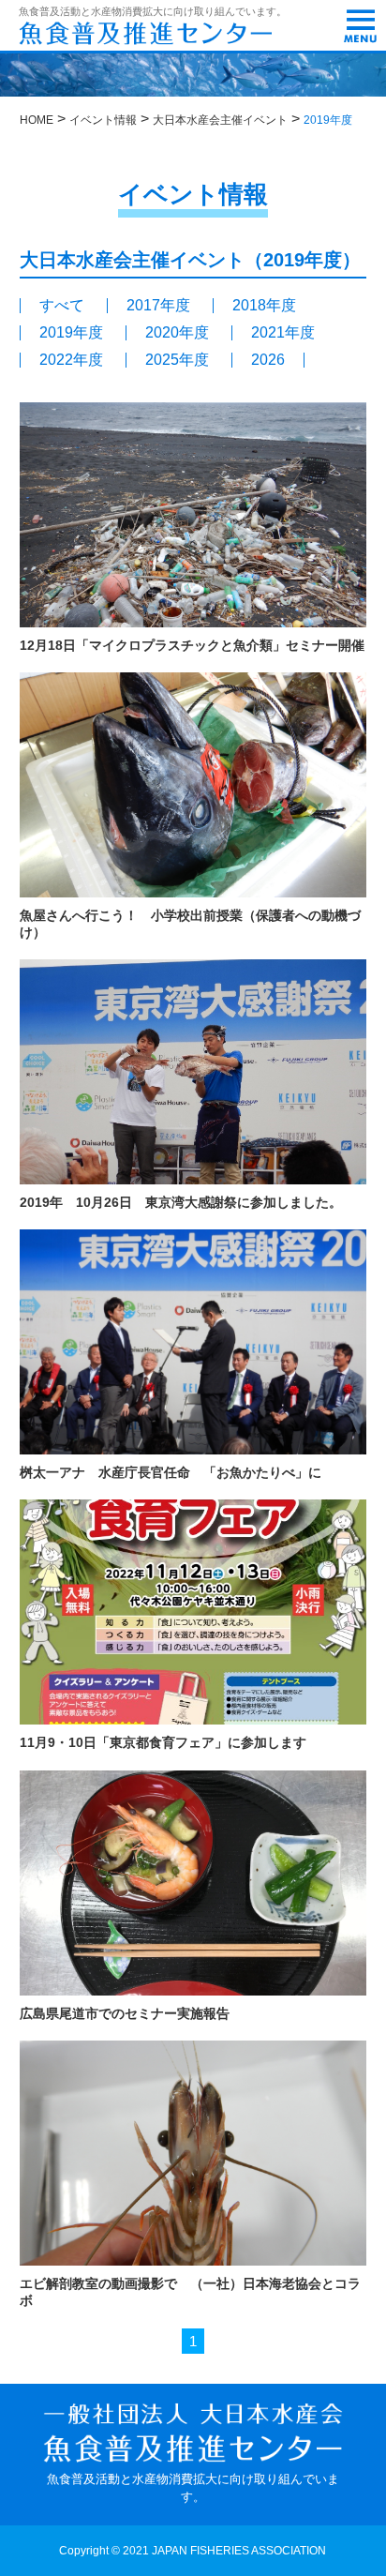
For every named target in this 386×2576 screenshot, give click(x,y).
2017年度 (158, 306)
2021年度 (283, 333)
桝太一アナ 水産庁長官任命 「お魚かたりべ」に (171, 1472)
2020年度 (177, 333)
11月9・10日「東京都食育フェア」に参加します (163, 1742)
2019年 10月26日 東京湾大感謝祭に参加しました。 (181, 1202)
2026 (268, 360)
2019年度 (71, 333)
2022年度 (71, 360)
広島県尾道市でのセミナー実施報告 (125, 2013)
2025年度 (177, 360)
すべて (62, 306)
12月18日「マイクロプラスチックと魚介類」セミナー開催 (192, 645)
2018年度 (264, 306)
